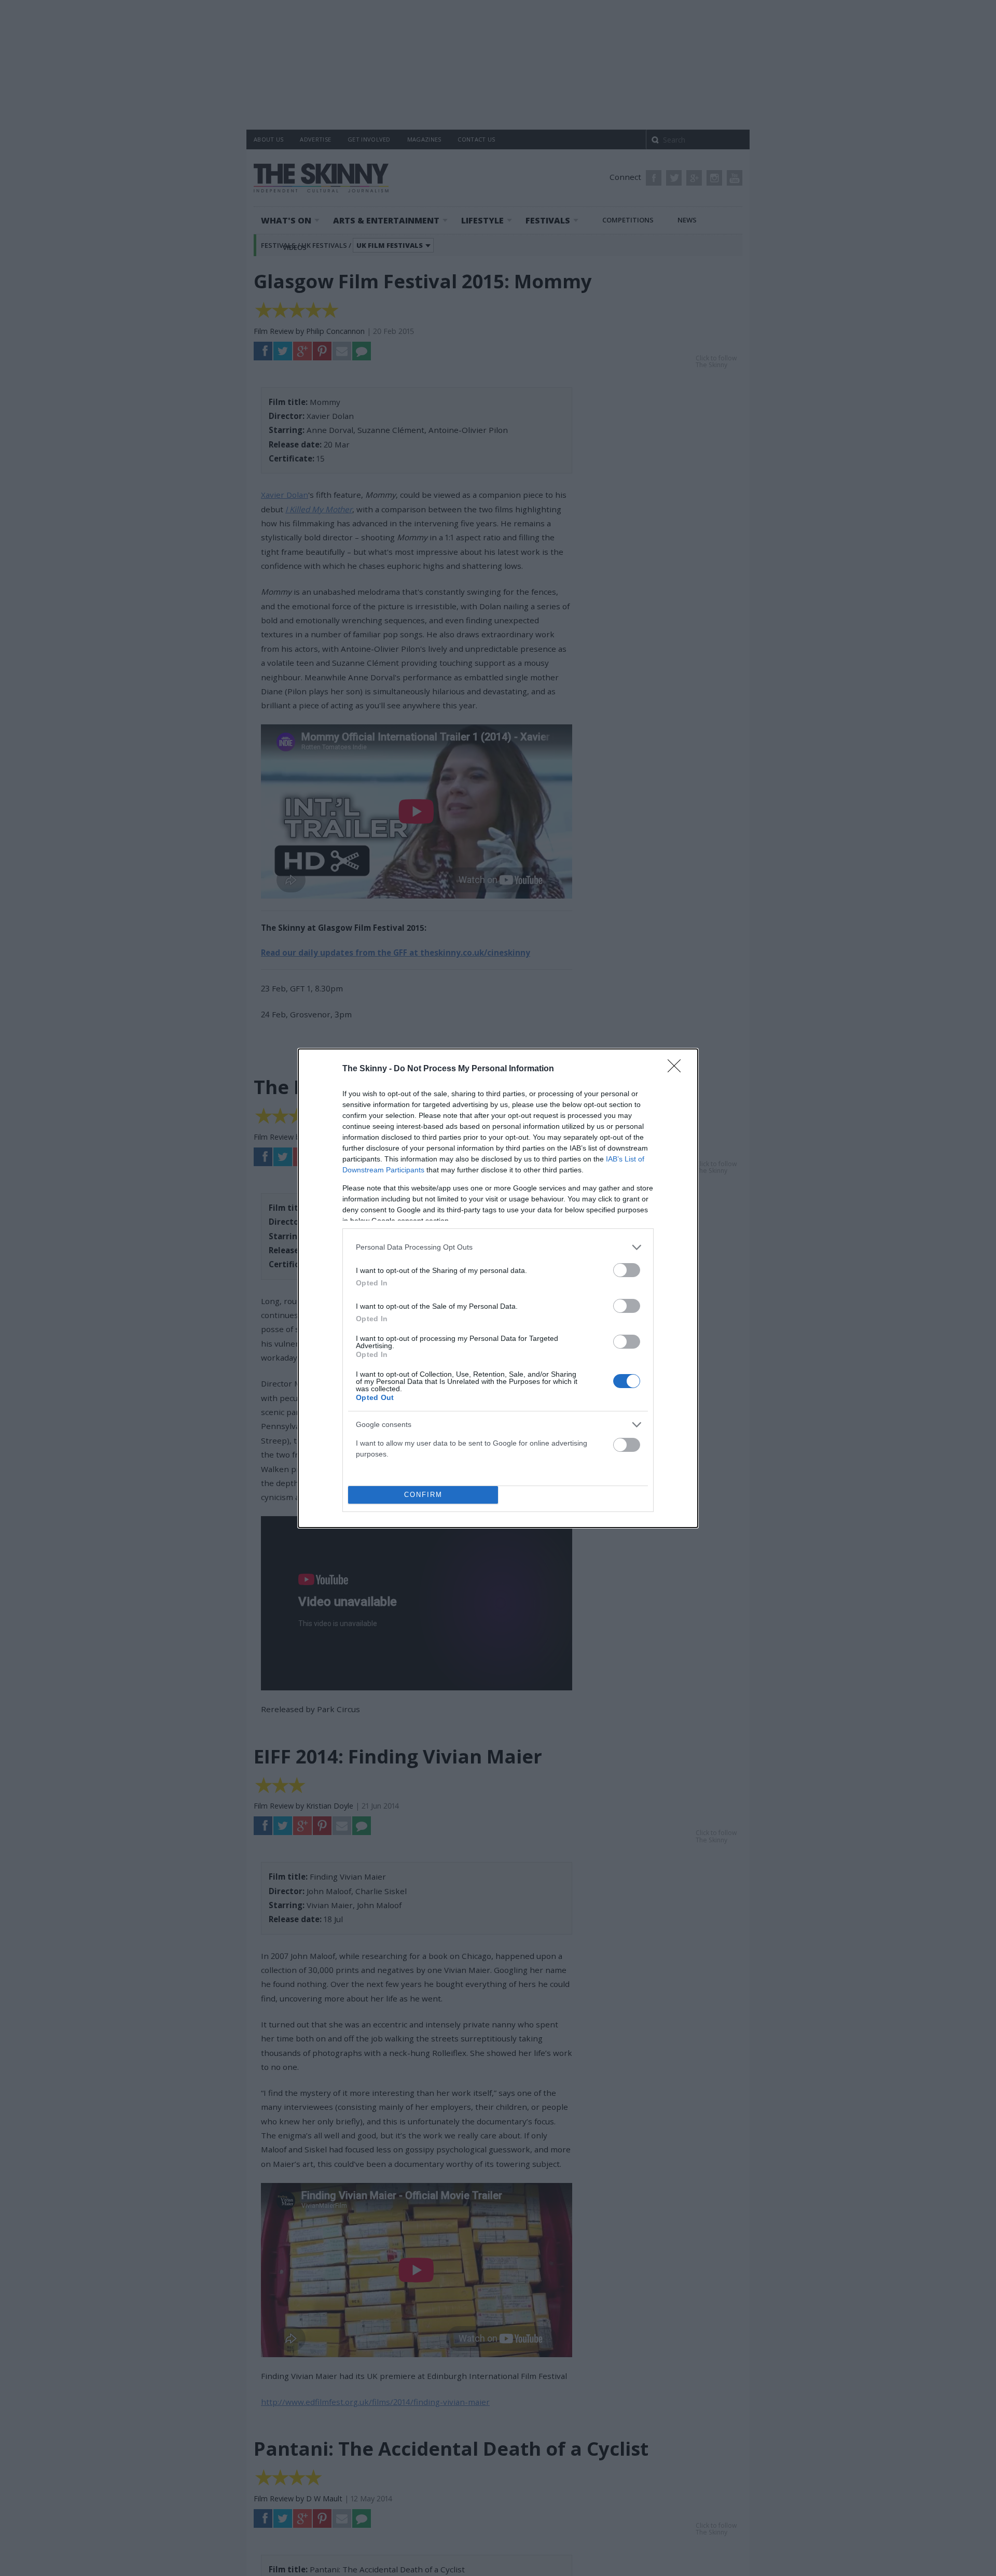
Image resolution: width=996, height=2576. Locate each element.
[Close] (677, 1069)
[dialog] (498, 1288)
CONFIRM (423, 1495)
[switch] (627, 1270)
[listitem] (498, 1247)
